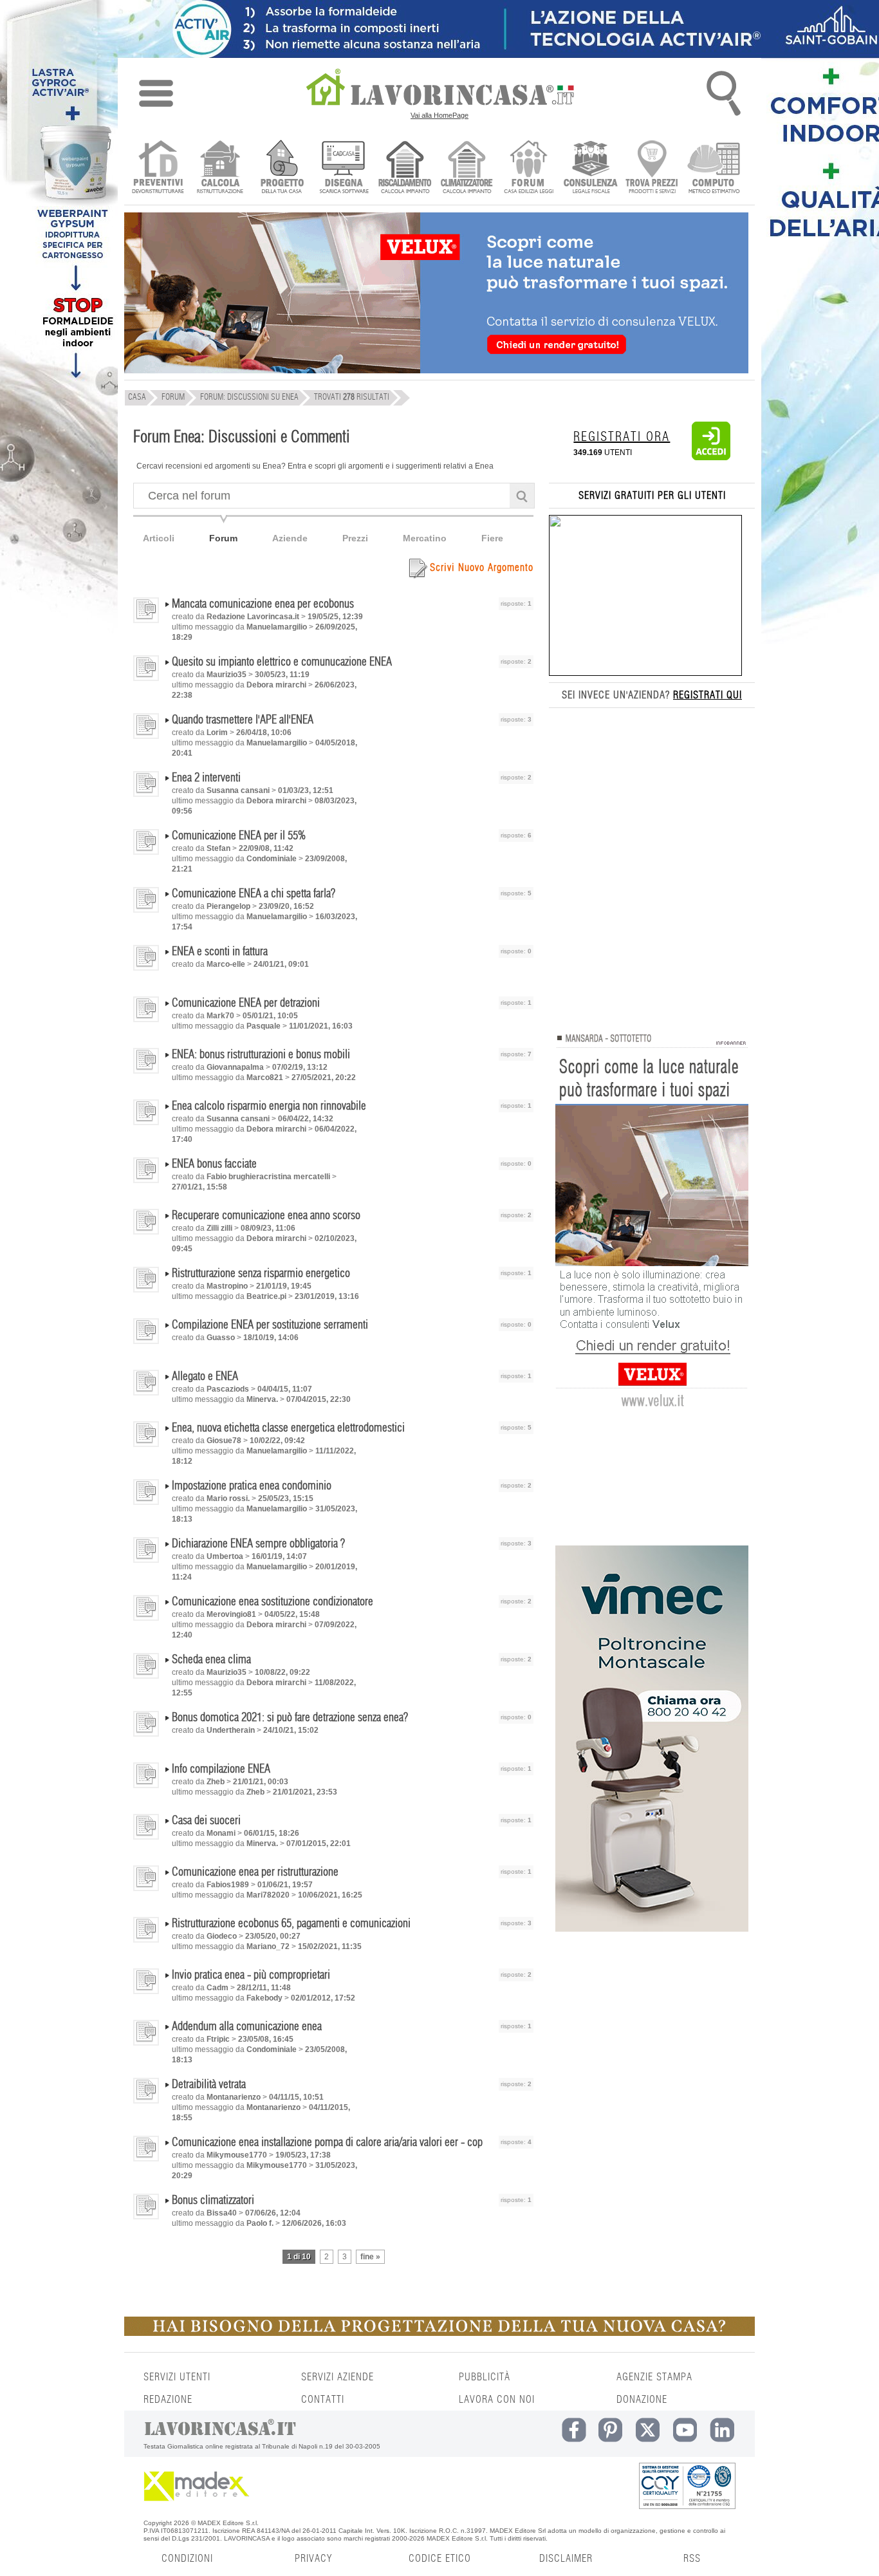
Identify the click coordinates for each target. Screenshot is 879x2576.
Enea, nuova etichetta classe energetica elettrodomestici (288, 1428)
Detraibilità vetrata (209, 2085)
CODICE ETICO (440, 2559)
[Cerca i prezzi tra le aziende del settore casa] (652, 168)
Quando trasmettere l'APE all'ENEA (243, 720)
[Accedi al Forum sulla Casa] (529, 168)
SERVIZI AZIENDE (338, 2377)
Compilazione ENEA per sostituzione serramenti (270, 1325)
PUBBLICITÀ (485, 2377)
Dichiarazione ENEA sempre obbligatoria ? (258, 1544)
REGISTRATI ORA (622, 437)
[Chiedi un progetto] (282, 168)
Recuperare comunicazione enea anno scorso (266, 1216)
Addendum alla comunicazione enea (247, 2027)
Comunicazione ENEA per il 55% (239, 836)
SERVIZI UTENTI (177, 2377)
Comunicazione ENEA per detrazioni (246, 1003)
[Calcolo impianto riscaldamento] (405, 168)
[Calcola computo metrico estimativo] (714, 168)
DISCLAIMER (566, 2559)
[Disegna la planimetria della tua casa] (343, 168)
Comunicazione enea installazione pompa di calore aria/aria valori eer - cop (327, 2143)
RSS (692, 2559)
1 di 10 (299, 2257)
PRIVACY (313, 2559)
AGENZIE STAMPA (654, 2377)
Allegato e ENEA (205, 1377)
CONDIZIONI (187, 2559)
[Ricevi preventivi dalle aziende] (158, 168)
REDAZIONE (168, 2400)
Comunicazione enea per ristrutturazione (255, 1872)
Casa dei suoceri (206, 1821)
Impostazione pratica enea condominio (252, 1486)
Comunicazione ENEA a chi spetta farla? (254, 894)
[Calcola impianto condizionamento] (467, 168)
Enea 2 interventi (206, 778)
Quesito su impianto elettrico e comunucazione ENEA (282, 662)
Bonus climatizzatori (213, 2201)
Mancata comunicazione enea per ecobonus (263, 604)
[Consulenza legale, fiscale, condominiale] (590, 168)
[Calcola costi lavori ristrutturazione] (220, 168)
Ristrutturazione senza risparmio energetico (261, 1274)
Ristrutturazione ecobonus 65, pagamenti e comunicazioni (291, 1924)
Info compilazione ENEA (221, 1769)
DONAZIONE (642, 2400)
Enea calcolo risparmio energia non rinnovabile (269, 1106)
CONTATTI (323, 2400)
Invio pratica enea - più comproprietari (251, 1975)
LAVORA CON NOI (497, 2400)
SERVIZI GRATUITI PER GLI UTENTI (652, 496)
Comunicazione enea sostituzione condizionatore (273, 1602)
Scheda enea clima (211, 1660)
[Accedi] (711, 458)
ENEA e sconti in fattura (220, 952)
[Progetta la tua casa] (439, 2333)
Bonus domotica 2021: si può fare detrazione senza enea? (290, 1718)
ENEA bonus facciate (214, 1164)
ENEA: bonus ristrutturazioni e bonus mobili (261, 1055)
